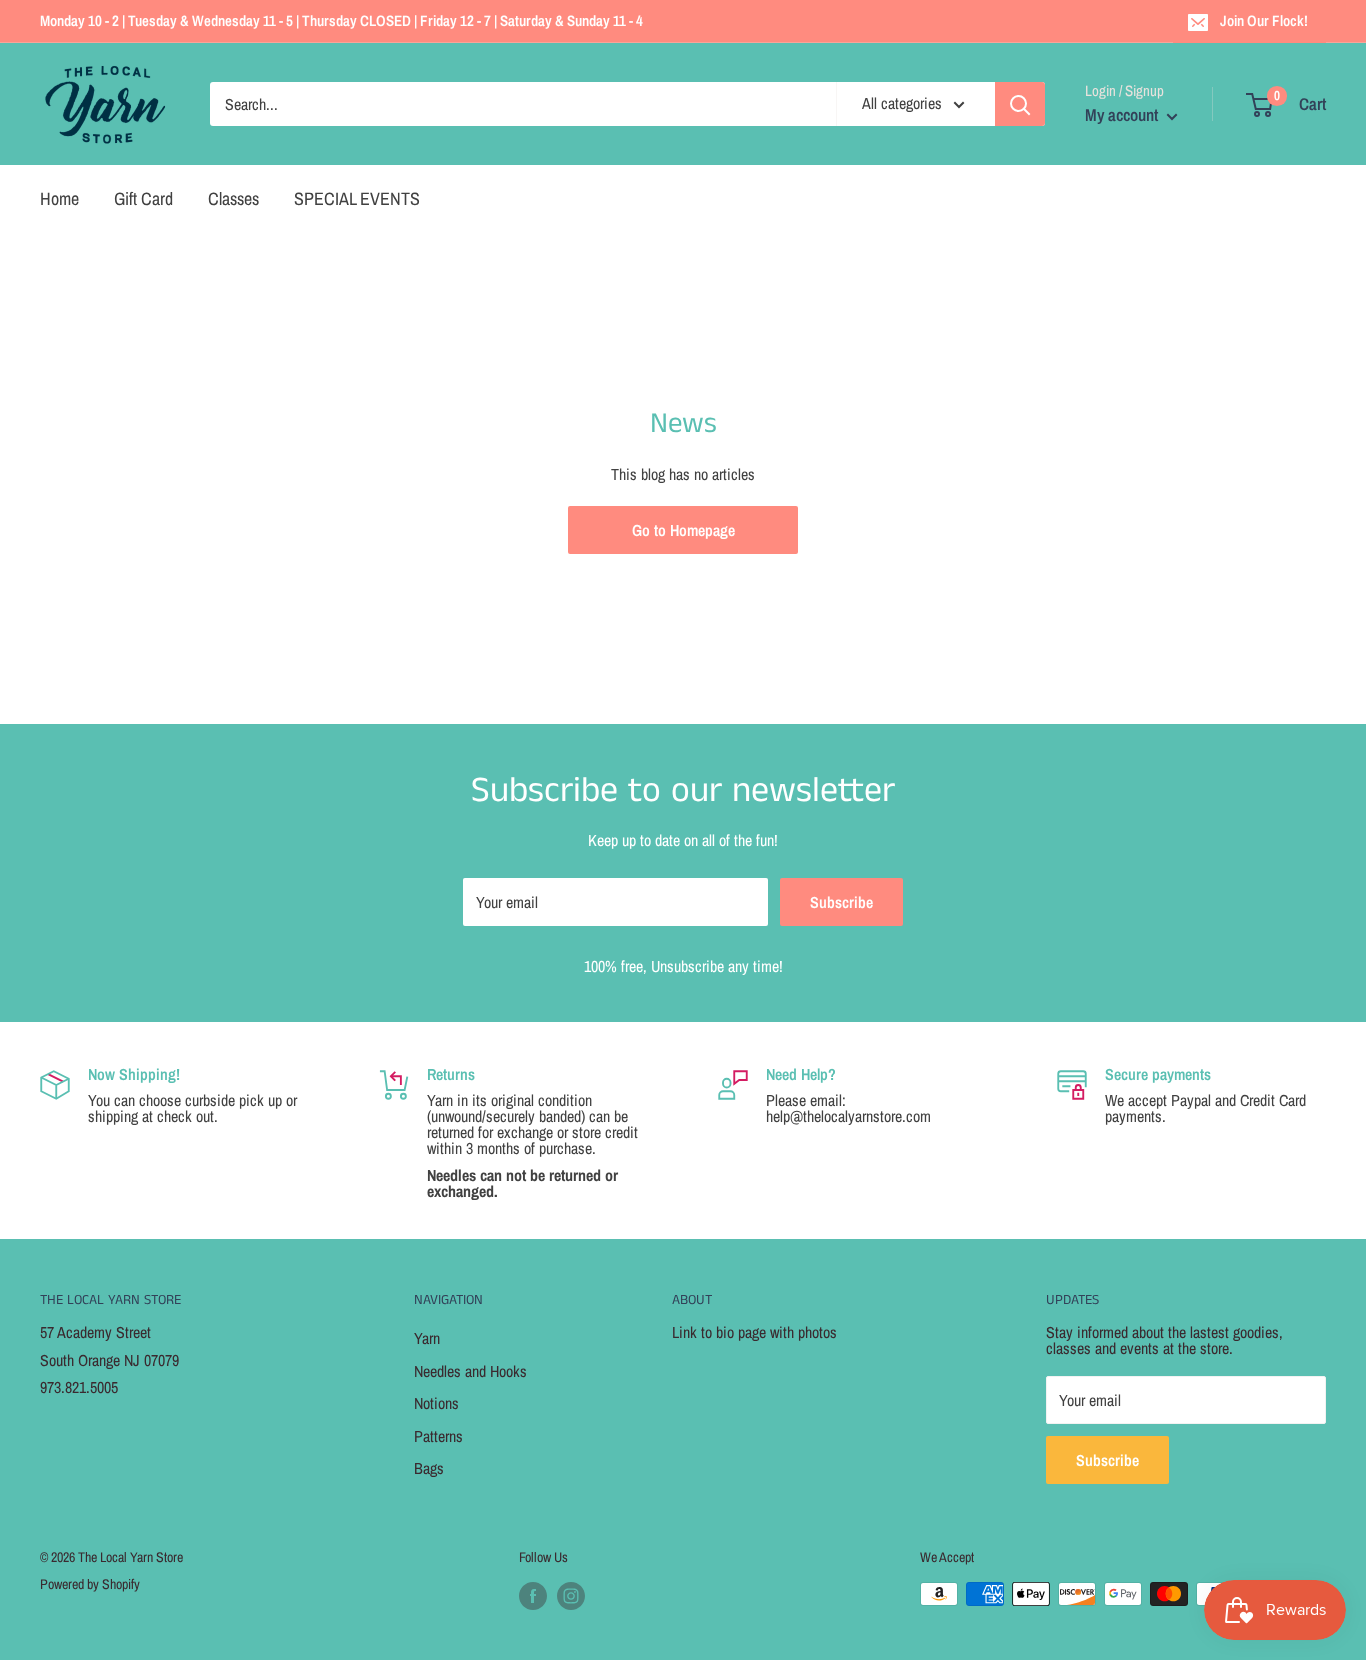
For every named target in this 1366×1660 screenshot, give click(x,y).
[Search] (1020, 104)
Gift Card (143, 198)
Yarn (427, 1338)
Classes (233, 198)
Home (59, 198)
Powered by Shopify (90, 1584)
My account (1123, 114)
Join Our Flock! (1264, 20)
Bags (429, 1468)
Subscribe (841, 902)
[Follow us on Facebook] (533, 1596)
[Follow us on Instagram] (571, 1596)
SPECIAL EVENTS (357, 198)
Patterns (438, 1436)
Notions (436, 1403)
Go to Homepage (683, 530)
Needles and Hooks (470, 1371)
